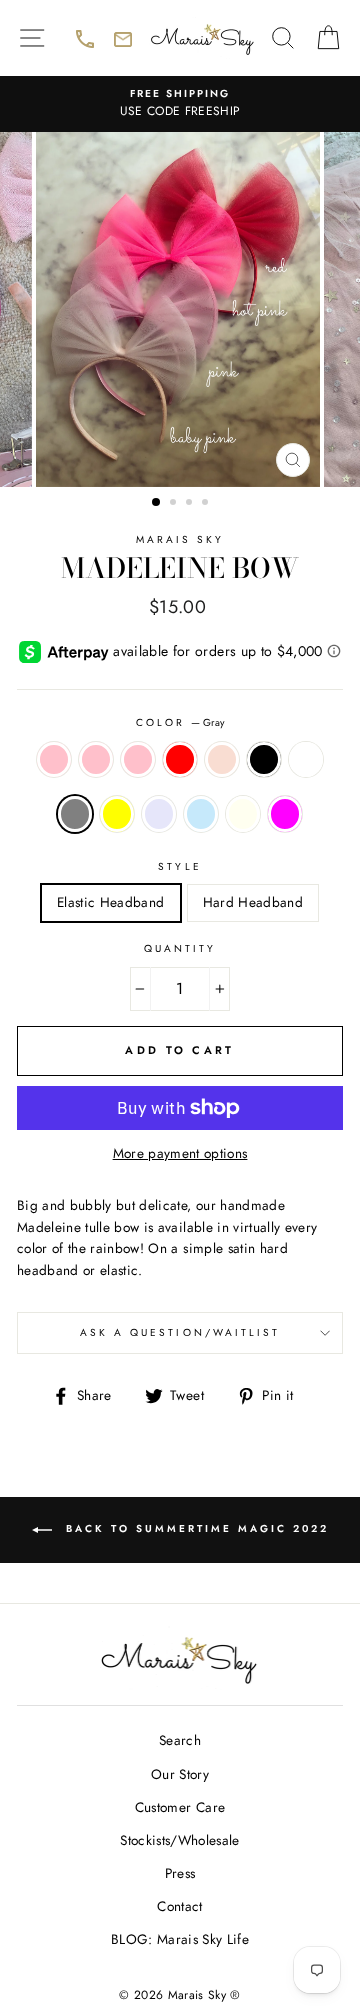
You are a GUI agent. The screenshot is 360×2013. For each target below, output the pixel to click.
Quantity (180, 948)
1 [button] (157, 503)
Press (180, 1873)
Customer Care (180, 1807)
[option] (180, 104)
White (306, 760)
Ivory (243, 814)
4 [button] (207, 504)
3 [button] (191, 504)
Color (180, 722)
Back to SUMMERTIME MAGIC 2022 (210, 1541)
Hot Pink (138, 760)
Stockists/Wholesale (179, 1840)
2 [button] (175, 504)
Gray (75, 814)
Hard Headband (253, 902)
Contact (179, 1906)
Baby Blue (201, 814)
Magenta (285, 814)
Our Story (180, 1774)
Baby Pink (96, 760)
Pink (54, 760)
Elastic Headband (110, 902)
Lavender (159, 814)
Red (180, 760)
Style (179, 866)
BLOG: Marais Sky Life (180, 1939)
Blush (222, 760)
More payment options (180, 1153)
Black (264, 760)
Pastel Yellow (117, 814)
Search (180, 1740)
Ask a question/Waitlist (211, 1339)
